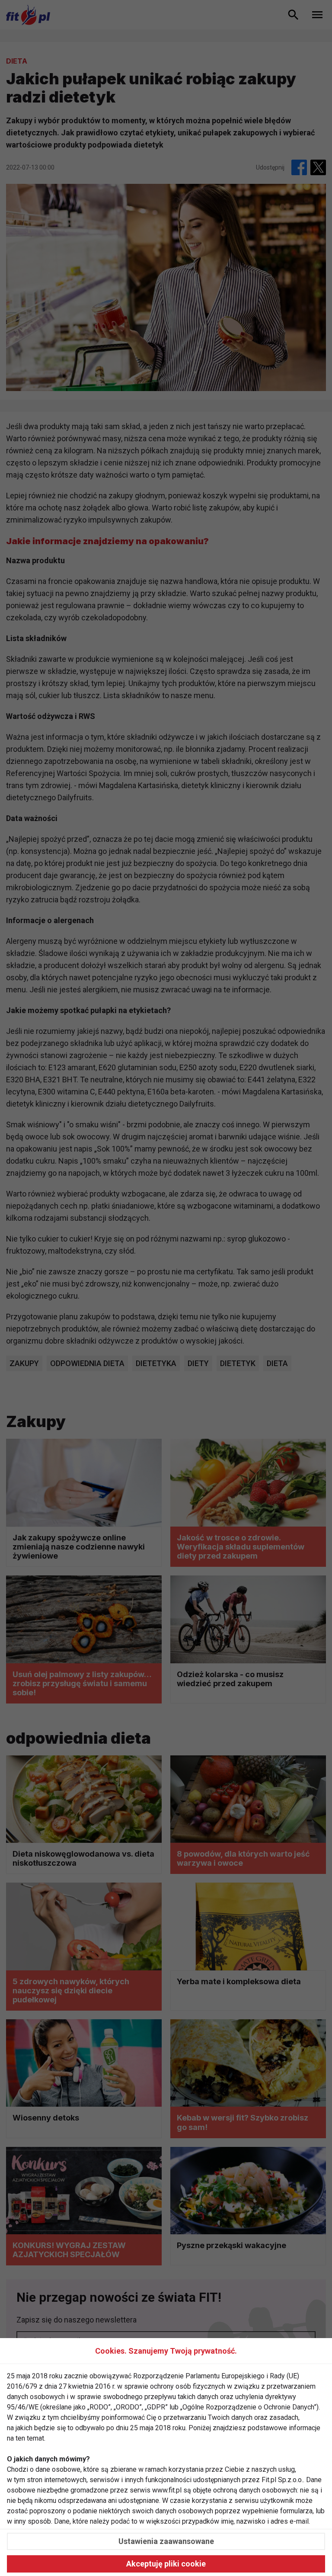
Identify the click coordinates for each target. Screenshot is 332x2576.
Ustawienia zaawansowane (166, 2541)
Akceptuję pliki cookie (166, 2564)
